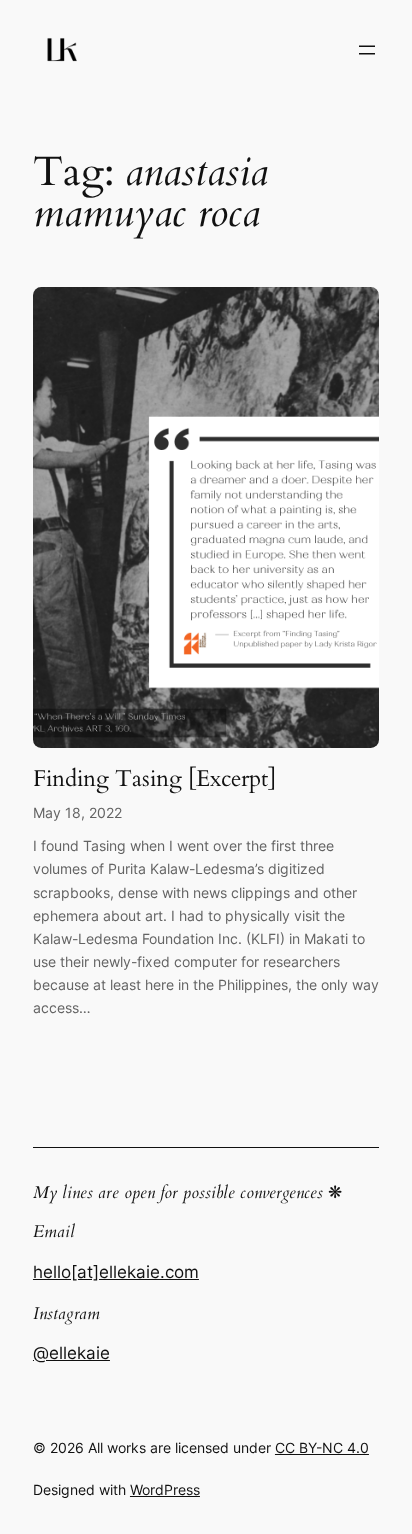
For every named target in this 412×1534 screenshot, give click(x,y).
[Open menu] (367, 50)
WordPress (165, 1489)
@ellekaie (71, 1353)
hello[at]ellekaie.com (116, 1272)
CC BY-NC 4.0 (322, 1447)
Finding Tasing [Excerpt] (154, 779)
